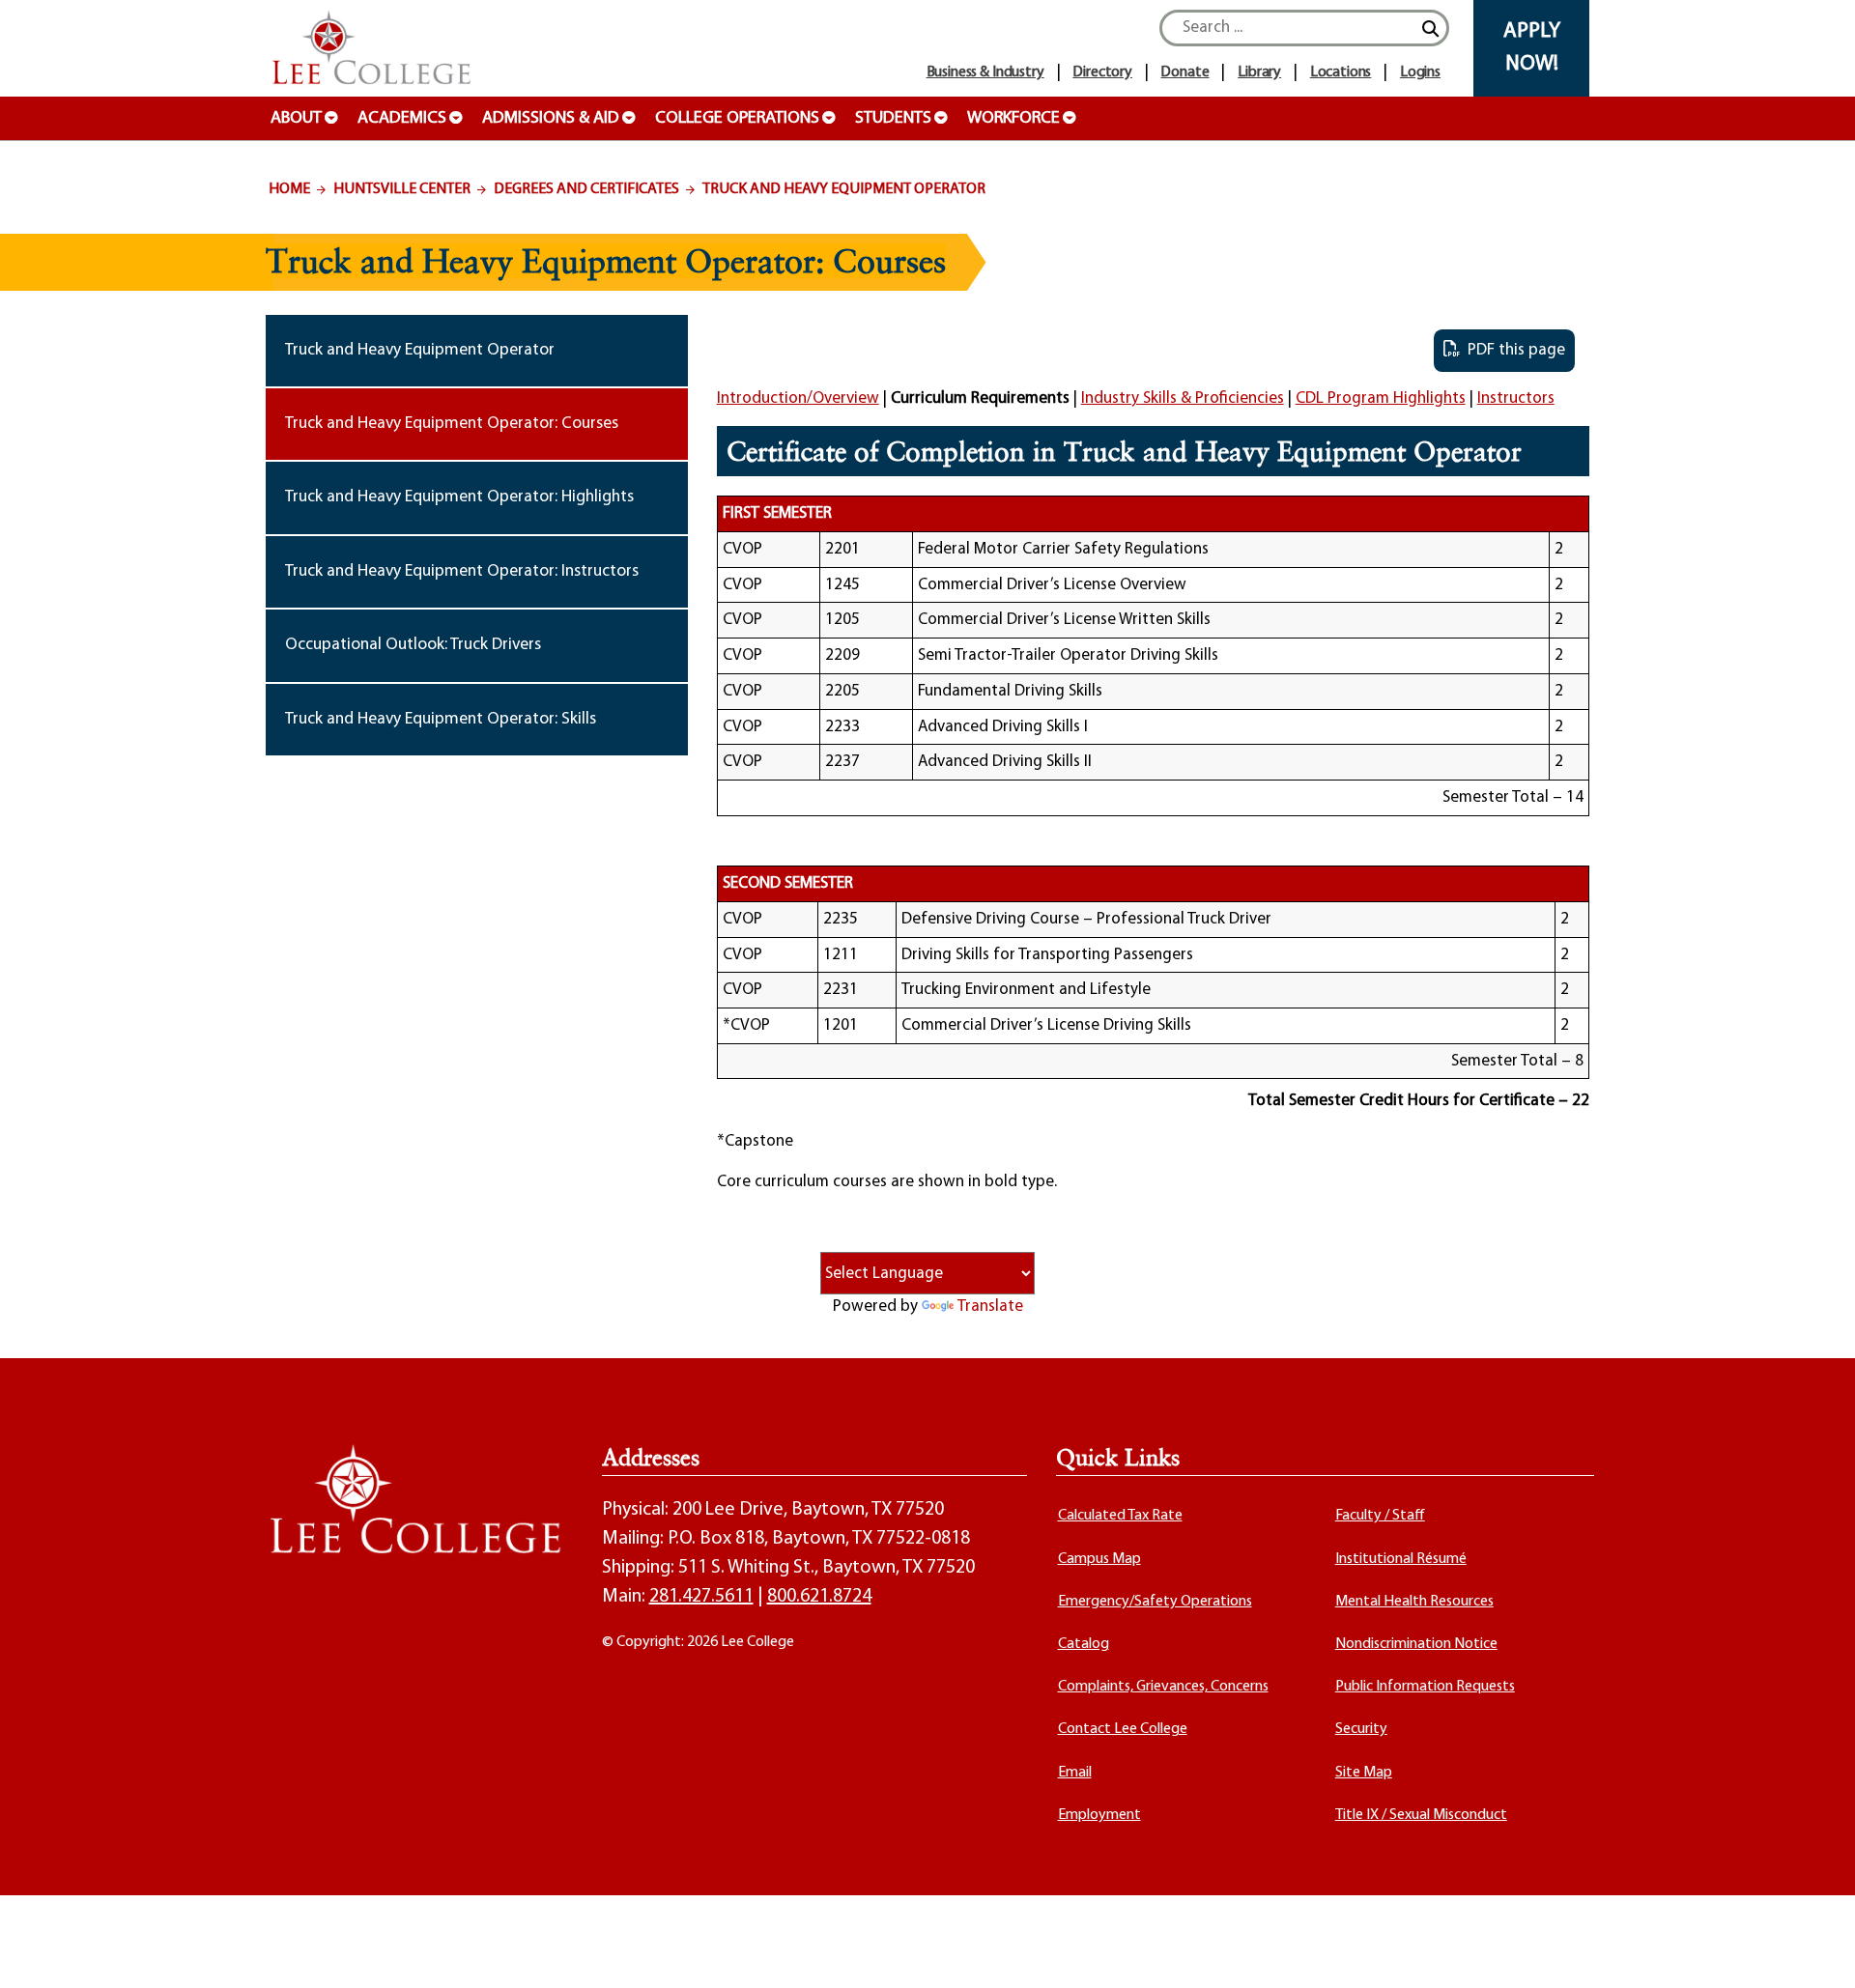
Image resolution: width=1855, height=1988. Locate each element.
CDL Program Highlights (1381, 398)
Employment (1099, 1815)
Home (289, 189)
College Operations (737, 119)
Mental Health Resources (1414, 1602)
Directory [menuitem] (1102, 72)
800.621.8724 (819, 1597)
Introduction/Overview (798, 398)
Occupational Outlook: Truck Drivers (413, 645)
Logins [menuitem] (1420, 72)
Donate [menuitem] (1184, 72)
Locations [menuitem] (1341, 72)
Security (1361, 1729)
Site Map (1364, 1773)
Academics (402, 119)
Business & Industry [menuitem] (985, 72)
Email (1075, 1773)
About (296, 119)
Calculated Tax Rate (1120, 1516)
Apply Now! (1532, 48)
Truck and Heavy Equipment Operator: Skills (441, 719)
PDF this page (1513, 350)
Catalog (1084, 1644)
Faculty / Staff (1380, 1516)
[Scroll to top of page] (1816, 1949)
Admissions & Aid (551, 119)
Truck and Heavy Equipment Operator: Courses (452, 424)
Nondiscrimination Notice (1416, 1644)
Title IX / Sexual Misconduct (1421, 1815)
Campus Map (1099, 1559)
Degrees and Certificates (586, 189)
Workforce (1013, 119)
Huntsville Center (402, 189)
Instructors (1516, 398)
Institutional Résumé (1401, 1559)
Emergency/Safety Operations (1155, 1602)
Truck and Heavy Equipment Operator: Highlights (459, 497)
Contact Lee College (1123, 1729)
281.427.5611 (701, 1597)
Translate (990, 1306)
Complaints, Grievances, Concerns (1163, 1687)
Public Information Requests (1425, 1687)
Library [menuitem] (1259, 72)
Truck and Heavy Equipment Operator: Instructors (462, 571)
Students (893, 119)
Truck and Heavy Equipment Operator (844, 189)
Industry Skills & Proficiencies (1183, 398)
